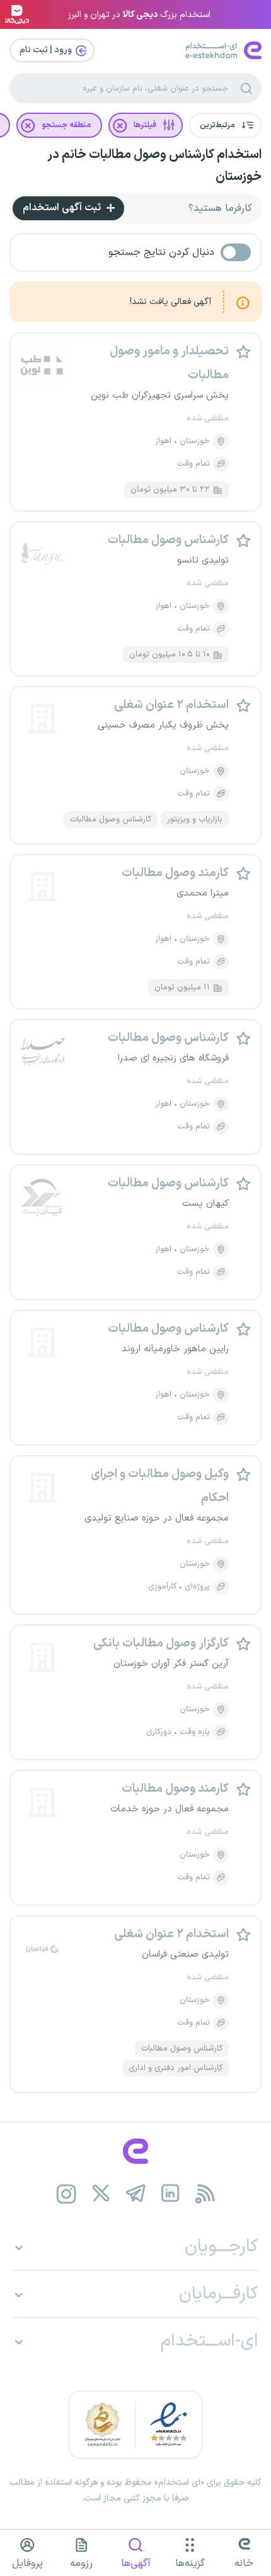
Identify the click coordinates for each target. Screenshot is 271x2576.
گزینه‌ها (190, 2563)
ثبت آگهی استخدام (63, 208)
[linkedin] (170, 2194)
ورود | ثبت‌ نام (47, 50)
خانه (244, 2563)
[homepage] (135, 2151)
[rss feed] (205, 2194)
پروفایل (27, 2563)
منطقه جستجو (66, 125)
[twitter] (101, 2194)
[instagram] (66, 2194)
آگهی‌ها (136, 2563)
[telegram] (136, 2194)
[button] (225, 125)
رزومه (81, 2563)
